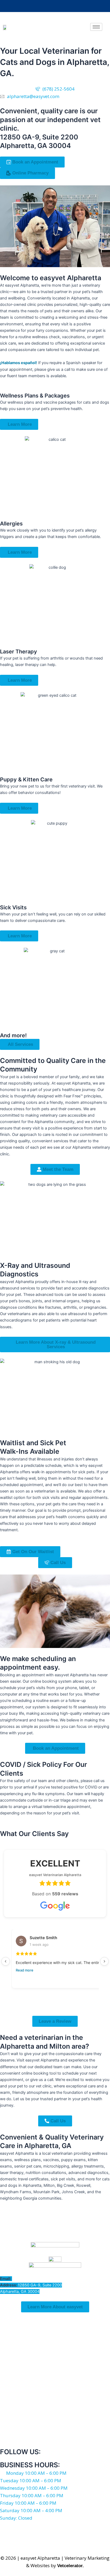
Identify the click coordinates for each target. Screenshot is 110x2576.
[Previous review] (6, 1961)
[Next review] (104, 1961)
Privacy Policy (62, 2538)
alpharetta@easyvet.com (35, 2279)
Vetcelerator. (70, 2566)
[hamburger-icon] (96, 27)
